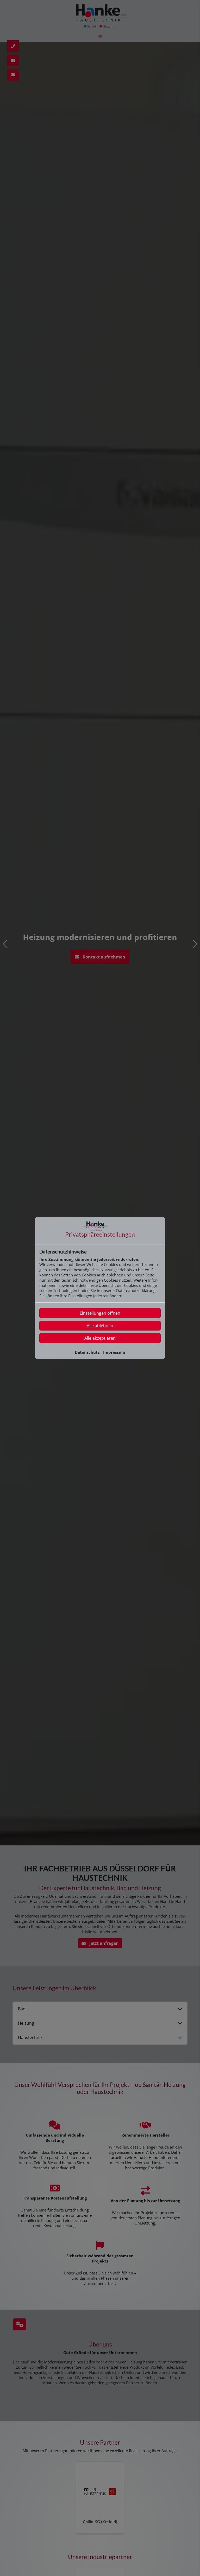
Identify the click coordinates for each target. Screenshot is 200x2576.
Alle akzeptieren (100, 1338)
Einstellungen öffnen (100, 1313)
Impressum (114, 1352)
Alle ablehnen (100, 1326)
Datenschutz (87, 1352)
